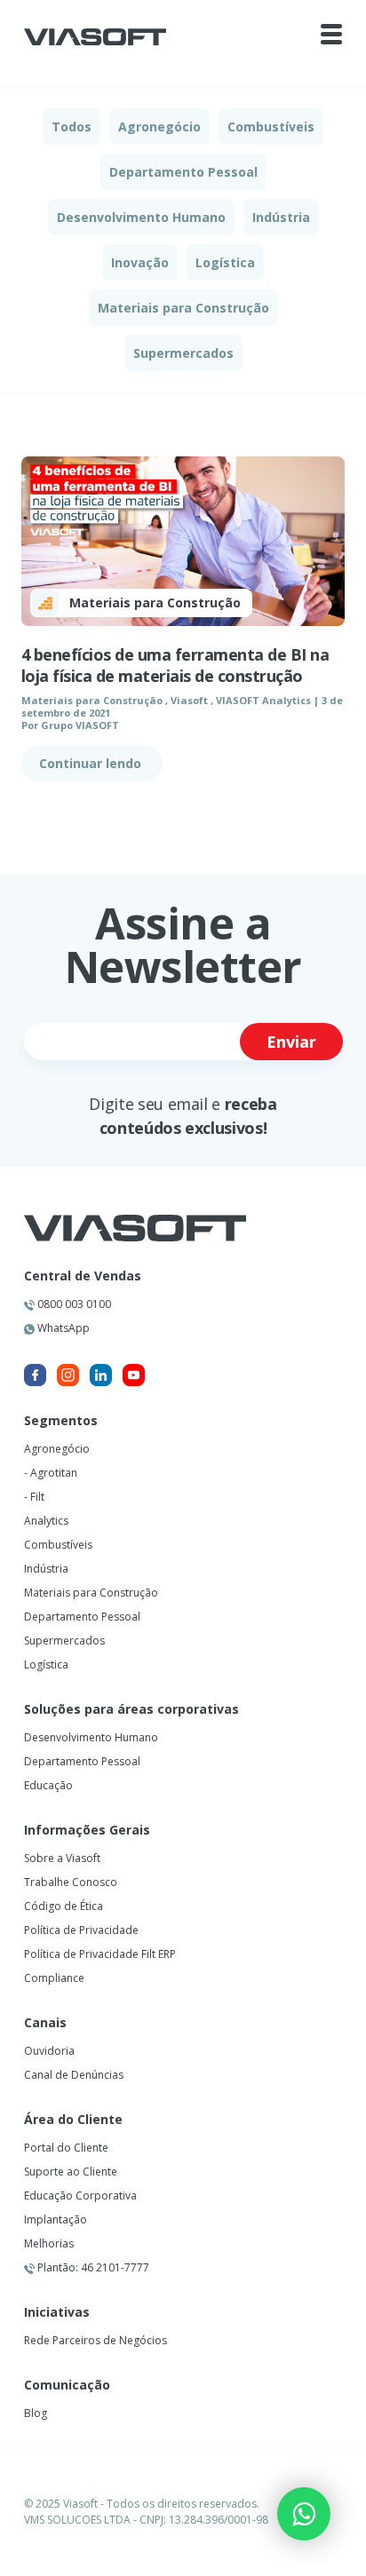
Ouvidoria (49, 2051)
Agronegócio (159, 127)
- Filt (34, 1497)
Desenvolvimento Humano (141, 217)
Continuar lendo (92, 763)
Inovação (140, 262)
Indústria (281, 217)
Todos (72, 127)
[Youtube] (134, 1375)
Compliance (54, 1978)
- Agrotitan (51, 1473)
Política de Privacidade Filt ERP (100, 1954)
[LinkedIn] (101, 1375)
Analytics (46, 1521)
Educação (48, 1785)
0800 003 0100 (73, 1304)
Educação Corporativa (80, 2196)
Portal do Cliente (66, 2148)
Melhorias (49, 2243)
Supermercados (183, 353)
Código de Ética (64, 1906)
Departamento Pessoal (183, 172)
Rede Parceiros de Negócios (95, 2340)
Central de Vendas (83, 1276)
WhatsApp (62, 1328)
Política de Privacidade (81, 1930)
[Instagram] (68, 1375)
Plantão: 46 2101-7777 (92, 2267)
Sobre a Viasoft (62, 1858)
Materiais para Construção (183, 308)
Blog (36, 2413)
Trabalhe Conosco (71, 1882)
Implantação (56, 2219)
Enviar (291, 1042)
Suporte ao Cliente (71, 2172)
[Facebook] (35, 1375)
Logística (225, 262)
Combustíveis (271, 127)
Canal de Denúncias (74, 2075)
